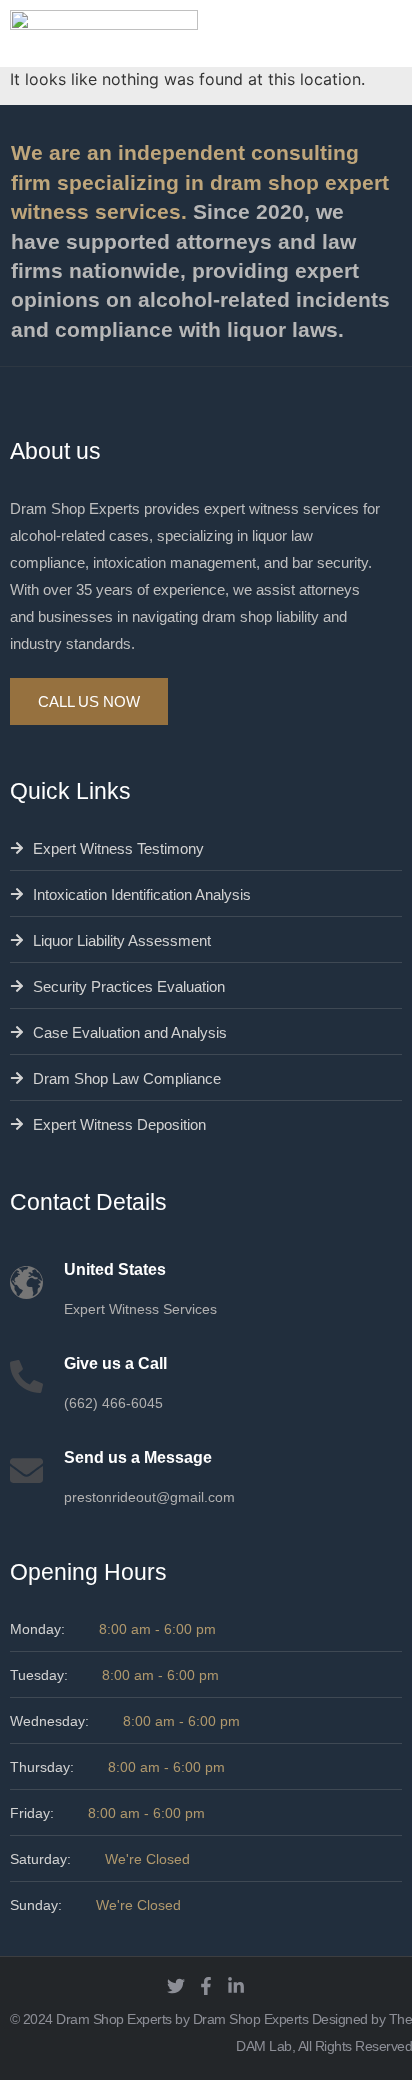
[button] (395, 35)
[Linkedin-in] (236, 1986)
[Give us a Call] (26, 1376)
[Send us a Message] (26, 1470)
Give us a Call (115, 1363)
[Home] (104, 33)
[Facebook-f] (206, 1986)
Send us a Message (138, 1457)
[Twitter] (176, 1986)
